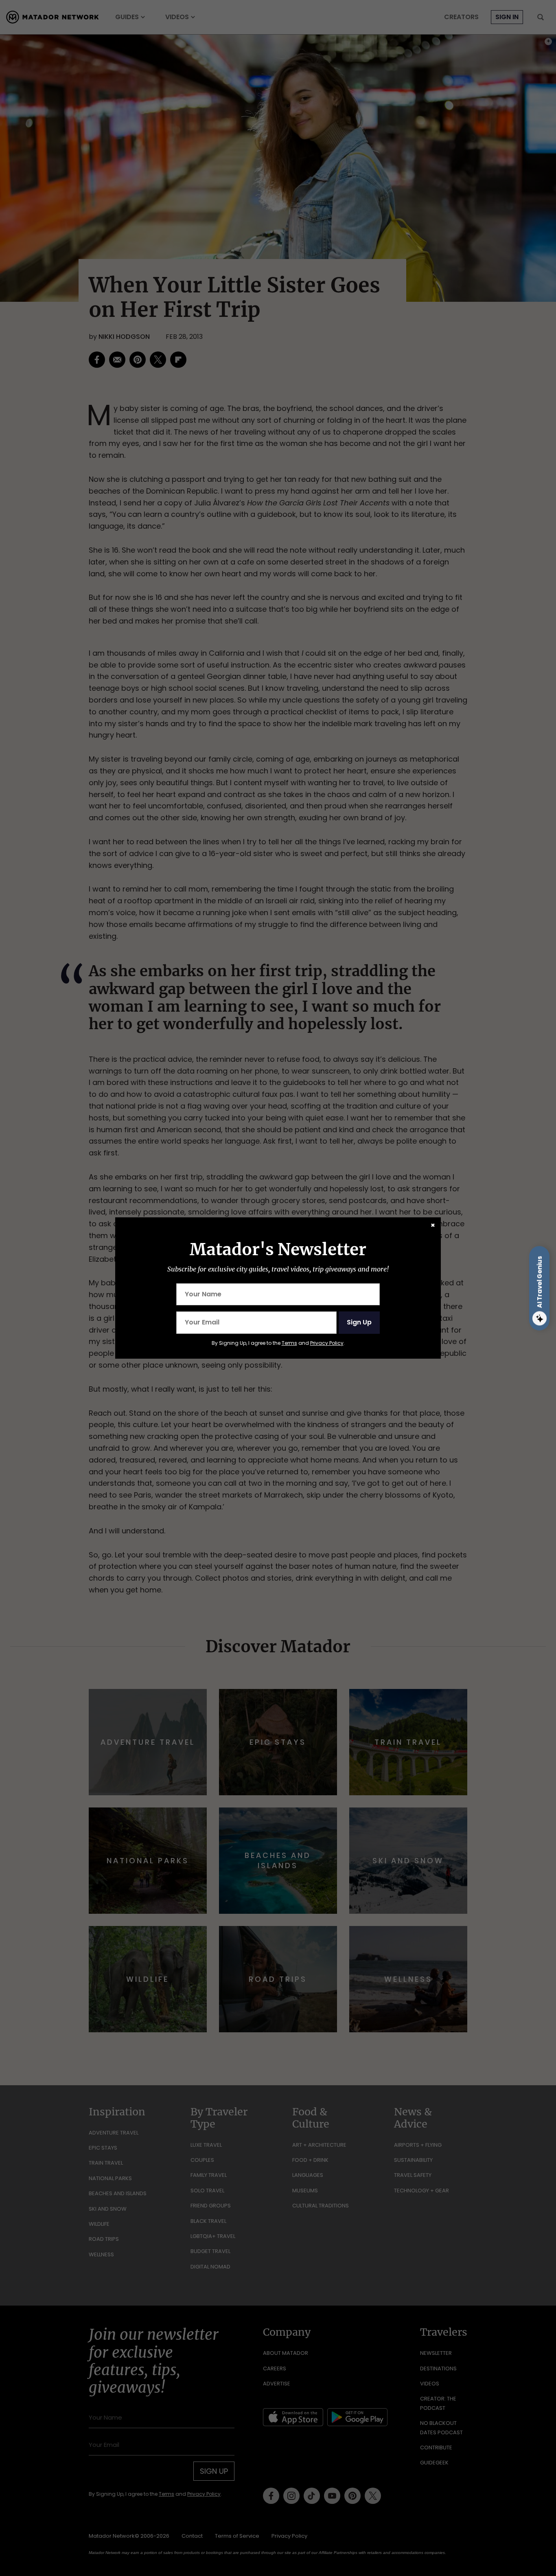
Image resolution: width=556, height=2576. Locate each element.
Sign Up (359, 1322)
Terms (289, 1343)
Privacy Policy (327, 1343)
